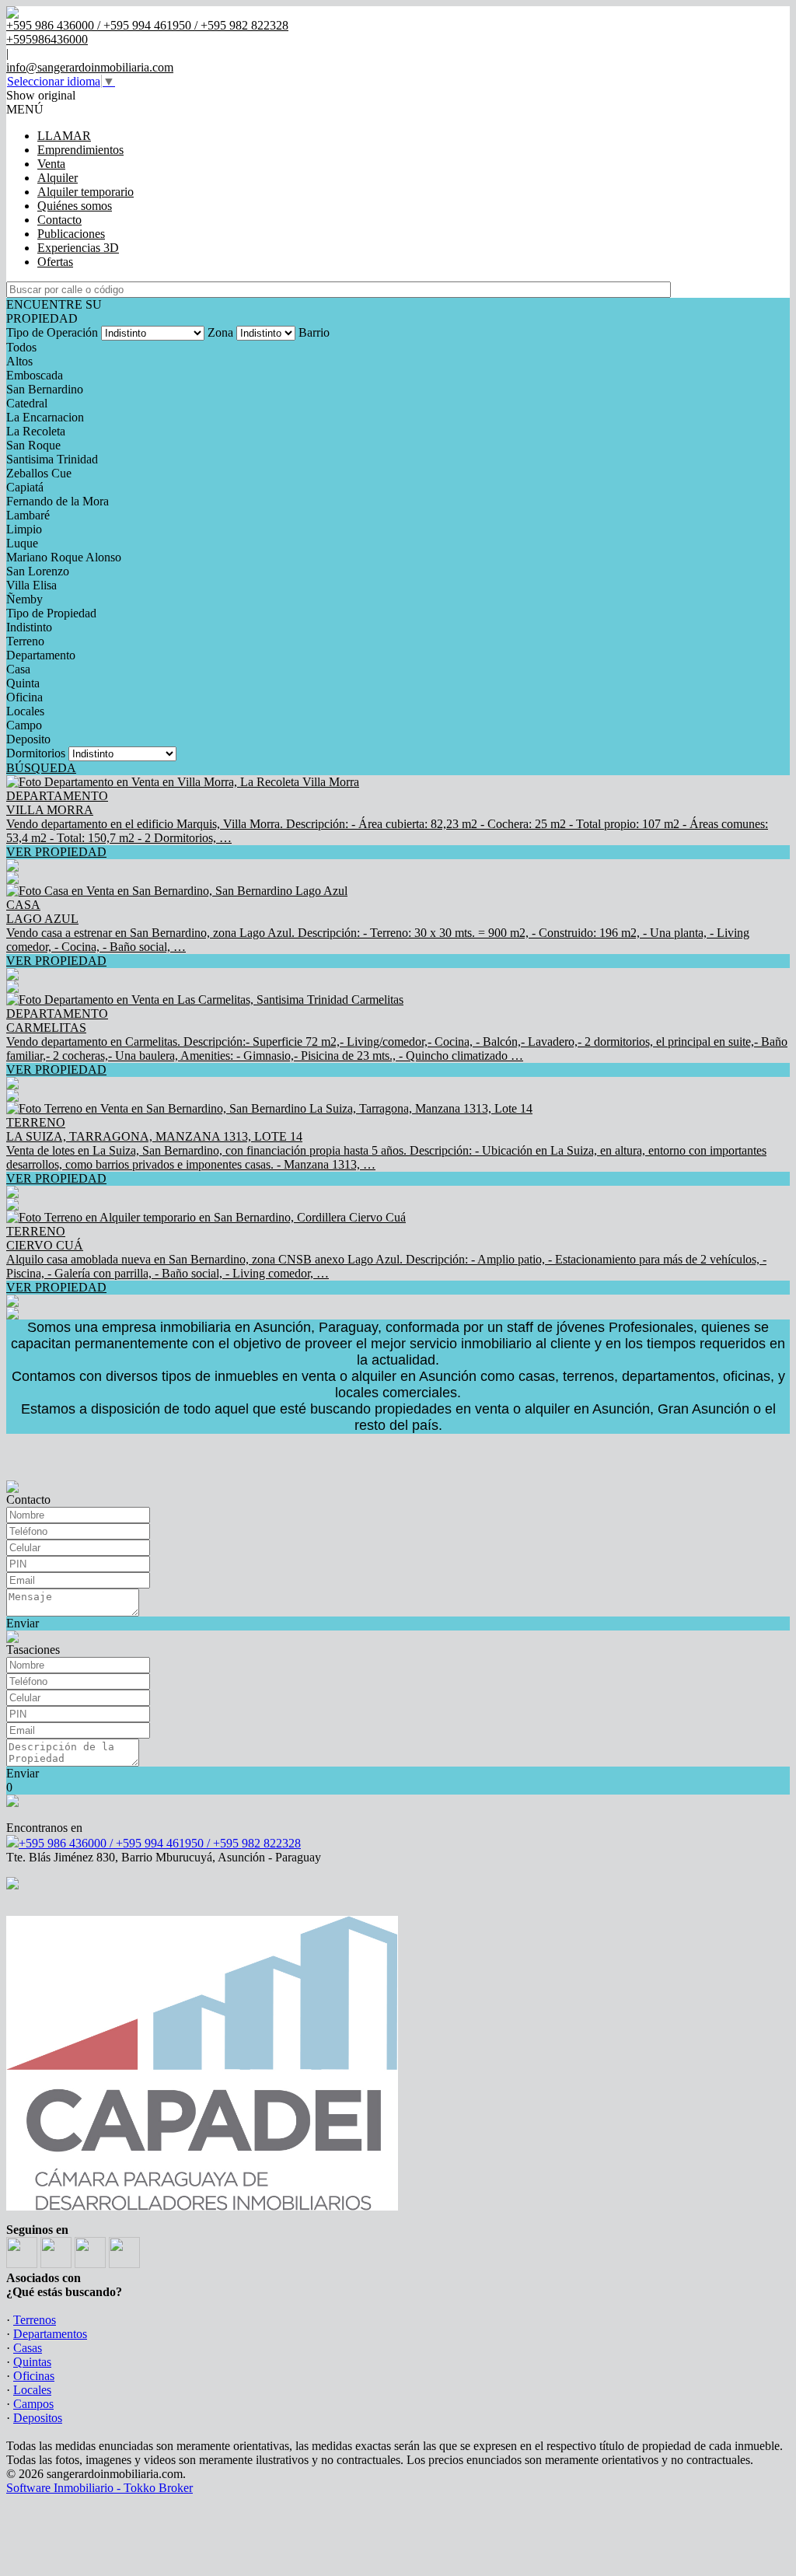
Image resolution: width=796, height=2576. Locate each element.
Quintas (32, 2362)
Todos (21, 347)
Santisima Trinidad (52, 459)
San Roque (33, 445)
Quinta (23, 683)
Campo (24, 725)
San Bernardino (45, 389)
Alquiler (58, 178)
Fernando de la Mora (58, 501)
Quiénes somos (75, 206)
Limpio (24, 529)
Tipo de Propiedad (51, 613)
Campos (33, 2404)
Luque (22, 543)
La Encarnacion (45, 417)
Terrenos (35, 2320)
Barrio (314, 332)
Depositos (38, 2418)
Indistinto (29, 627)
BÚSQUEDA (41, 768)
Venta (51, 164)
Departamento (41, 655)
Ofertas (55, 262)
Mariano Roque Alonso (64, 557)
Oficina (24, 697)
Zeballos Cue (39, 473)
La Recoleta (36, 431)
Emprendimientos (80, 150)
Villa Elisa (31, 585)
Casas (28, 2348)
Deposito (28, 739)
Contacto (59, 220)
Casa (18, 669)
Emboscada (35, 375)
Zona (220, 332)
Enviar (23, 1623)
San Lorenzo (38, 571)
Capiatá (25, 487)
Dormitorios (36, 753)
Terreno (25, 641)
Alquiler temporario (86, 192)
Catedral (27, 403)
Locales (25, 711)
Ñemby (24, 599)
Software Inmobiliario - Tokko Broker (99, 2488)
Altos (19, 361)
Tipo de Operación (52, 332)
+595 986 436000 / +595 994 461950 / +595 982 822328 (160, 1843)
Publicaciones (71, 234)
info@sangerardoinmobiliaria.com (90, 67)
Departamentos (50, 2334)
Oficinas (34, 2376)
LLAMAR (64, 136)
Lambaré (28, 515)
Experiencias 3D (78, 248)
